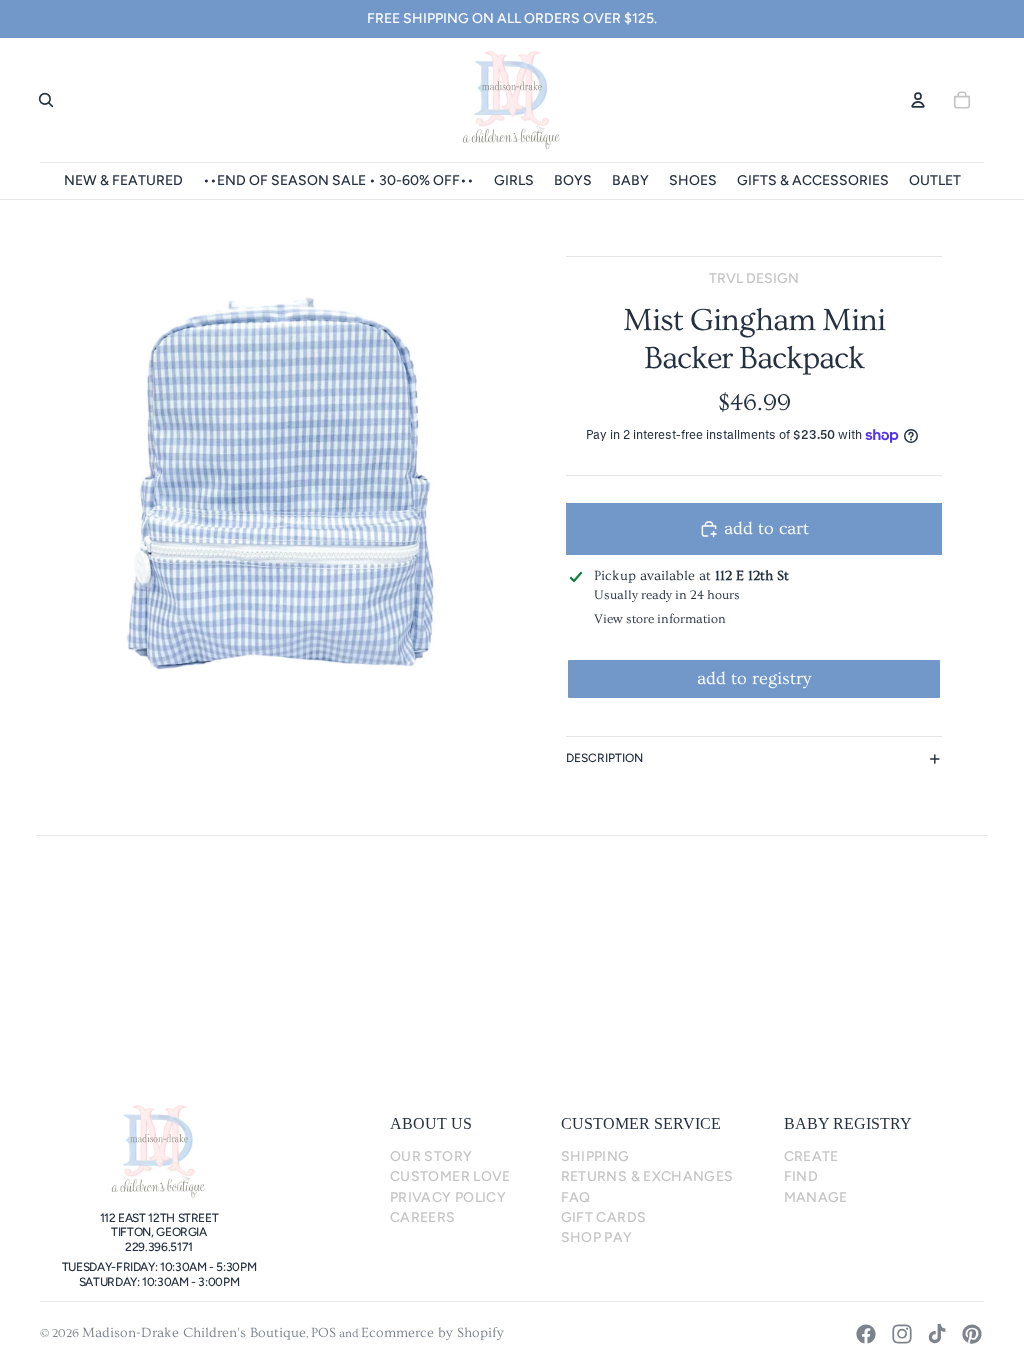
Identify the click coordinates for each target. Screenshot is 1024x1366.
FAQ (576, 1197)
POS (323, 1333)
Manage (816, 1197)
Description (604, 758)
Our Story (431, 1156)
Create (811, 1156)
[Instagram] (902, 1334)
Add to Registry (754, 678)
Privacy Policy (448, 1197)
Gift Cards (604, 1217)
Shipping (595, 1156)
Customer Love (450, 1176)
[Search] (46, 100)
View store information (660, 619)
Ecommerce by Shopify (432, 1333)
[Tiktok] (937, 1334)
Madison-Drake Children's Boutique (194, 1333)
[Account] (918, 100)
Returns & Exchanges (647, 1176)
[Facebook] (866, 1334)
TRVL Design (754, 278)
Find (801, 1176)
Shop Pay (597, 1237)
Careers (423, 1217)
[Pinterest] (972, 1334)
